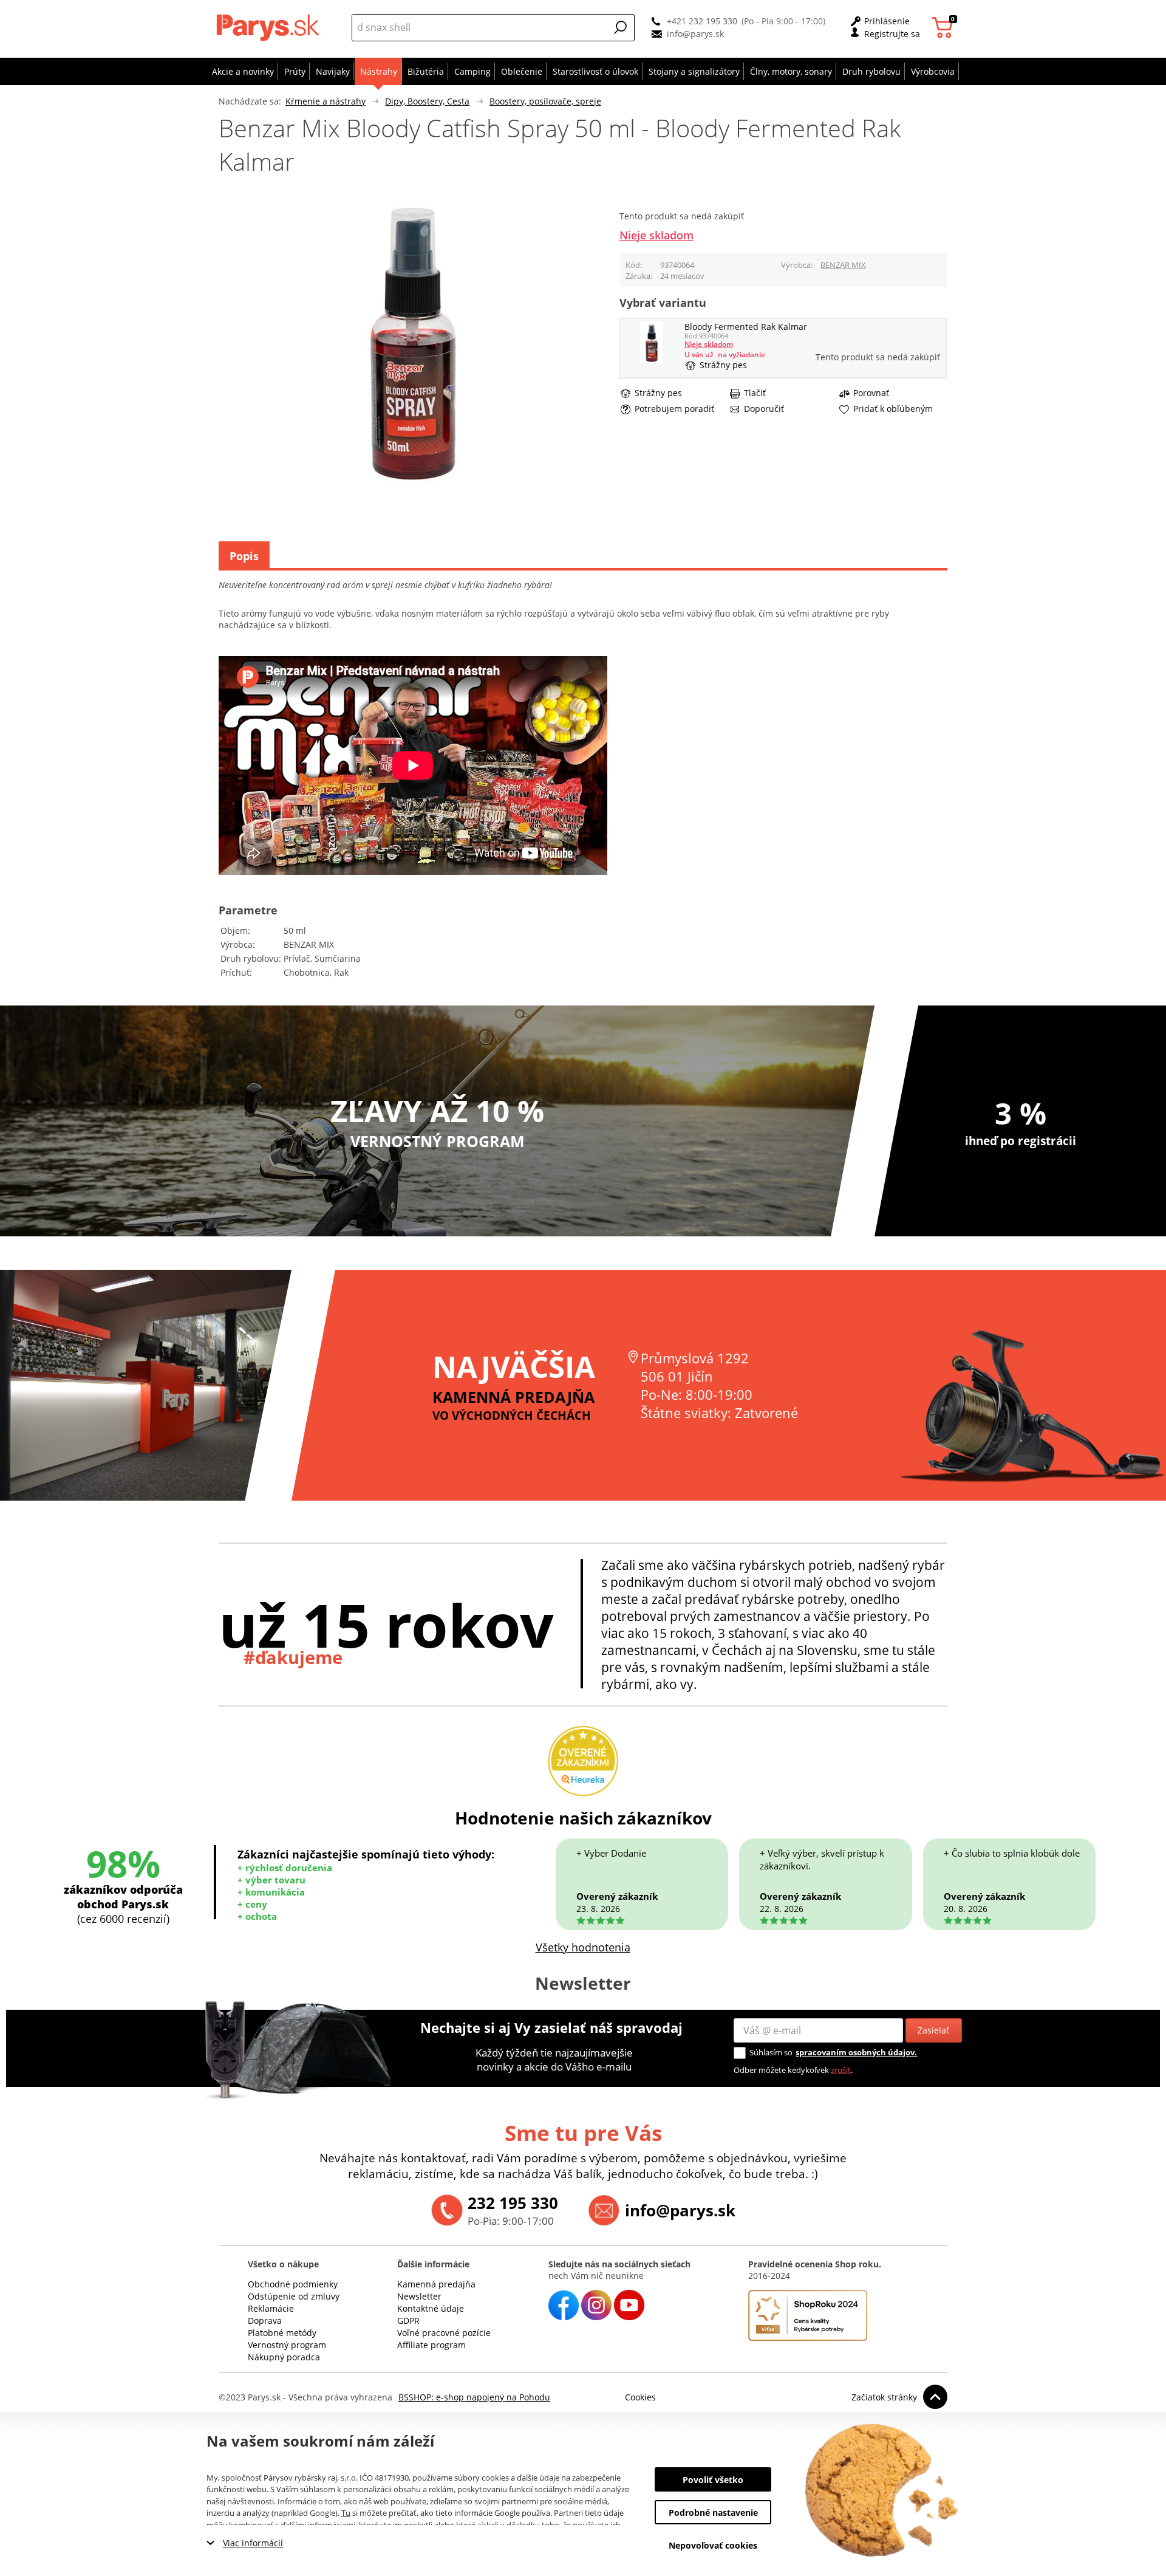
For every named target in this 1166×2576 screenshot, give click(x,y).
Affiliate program (431, 2345)
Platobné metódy (282, 2333)
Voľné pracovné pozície (444, 2333)
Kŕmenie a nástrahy (326, 101)
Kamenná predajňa (436, 2284)
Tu (346, 2513)
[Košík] (944, 28)
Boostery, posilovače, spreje (545, 101)
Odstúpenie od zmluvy (294, 2296)
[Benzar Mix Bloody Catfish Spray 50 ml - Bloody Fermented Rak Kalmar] (651, 360)
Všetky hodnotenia (583, 1947)
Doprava (265, 2321)
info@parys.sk (695, 34)
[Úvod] (271, 27)
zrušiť (841, 2070)
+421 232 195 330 (702, 21)
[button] (621, 27)
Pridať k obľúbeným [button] (893, 409)
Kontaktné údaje (431, 2308)
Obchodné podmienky (293, 2284)
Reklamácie (271, 2308)
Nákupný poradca (284, 2357)
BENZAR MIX (843, 265)
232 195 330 (513, 2203)
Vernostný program (287, 2345)
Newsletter (419, 2296)
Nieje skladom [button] (656, 235)
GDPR (408, 2321)
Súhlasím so (771, 2052)
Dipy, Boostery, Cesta (427, 101)
